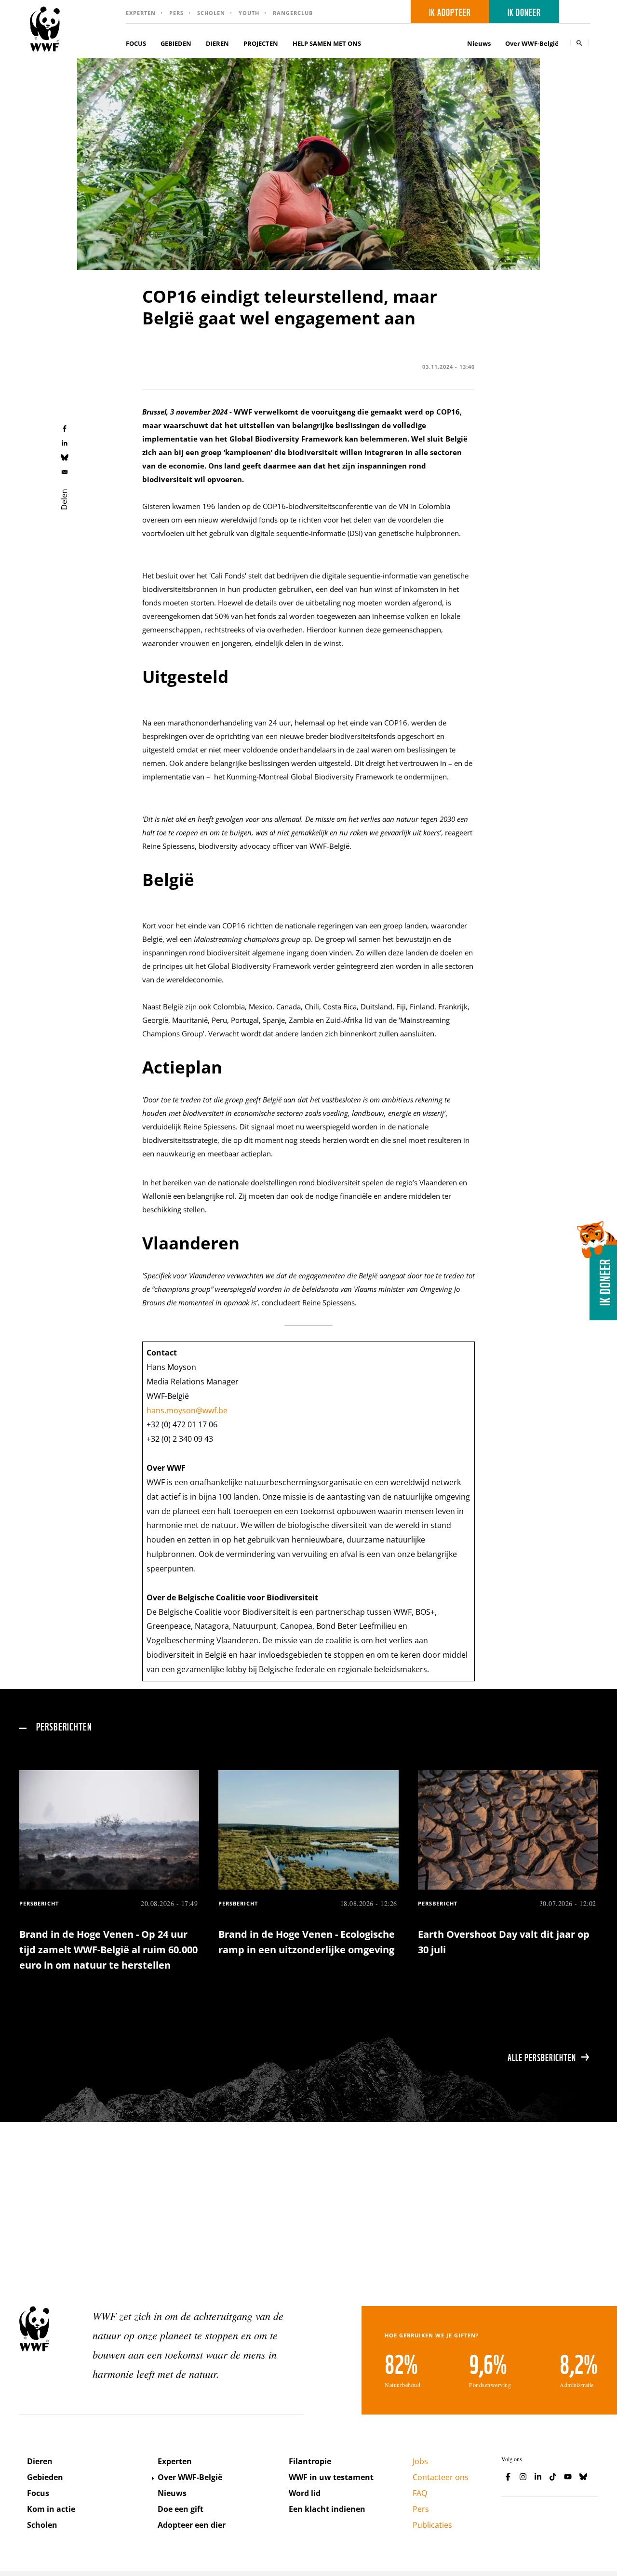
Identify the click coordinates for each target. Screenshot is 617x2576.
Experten (141, 13)
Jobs (420, 2461)
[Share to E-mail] (65, 471)
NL (578, 12)
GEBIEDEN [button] (176, 43)
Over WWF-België (190, 2477)
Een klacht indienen (327, 2509)
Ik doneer (524, 12)
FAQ (420, 2493)
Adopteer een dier (192, 2525)
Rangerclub (293, 13)
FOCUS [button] (136, 43)
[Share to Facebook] (65, 428)
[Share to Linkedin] (65, 443)
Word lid (305, 2493)
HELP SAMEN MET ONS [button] (327, 43)
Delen (64, 499)
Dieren (40, 2461)
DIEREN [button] (217, 43)
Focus (38, 2493)
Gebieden (45, 2477)
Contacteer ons (441, 2477)
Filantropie (310, 2461)
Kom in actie (51, 2509)
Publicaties (432, 2525)
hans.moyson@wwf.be (187, 1410)
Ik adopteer (450, 12)
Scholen (211, 13)
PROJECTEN (261, 43)
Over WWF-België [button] (532, 43)
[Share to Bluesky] (65, 457)
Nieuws (479, 43)
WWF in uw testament (331, 2477)
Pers (176, 13)
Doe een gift (181, 2509)
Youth (249, 13)
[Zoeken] (579, 43)
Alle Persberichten (542, 2057)
